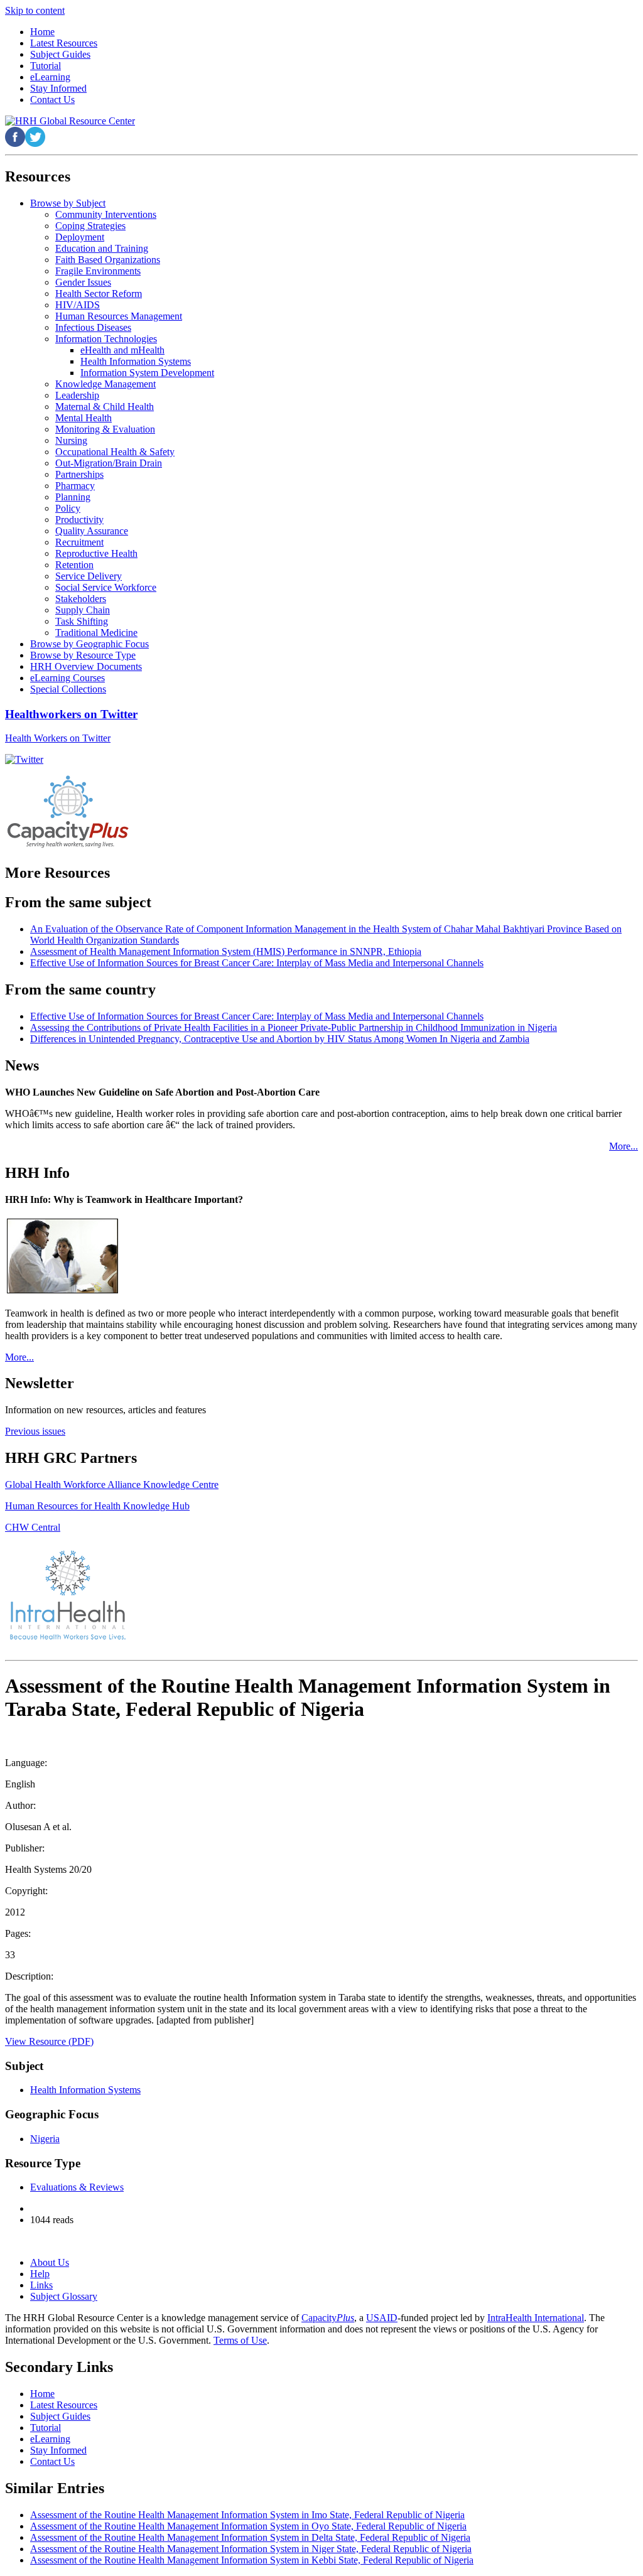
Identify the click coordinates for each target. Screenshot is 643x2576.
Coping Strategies (90, 226)
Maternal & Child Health (105, 407)
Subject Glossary (64, 2296)
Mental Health (84, 418)
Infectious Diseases (93, 327)
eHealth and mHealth (122, 350)
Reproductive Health (96, 553)
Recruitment (79, 542)
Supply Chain (83, 610)
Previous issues (35, 1431)
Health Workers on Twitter (58, 738)
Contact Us (52, 2461)
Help (40, 2274)
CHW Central (33, 1527)
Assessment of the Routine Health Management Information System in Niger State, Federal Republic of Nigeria (251, 2549)
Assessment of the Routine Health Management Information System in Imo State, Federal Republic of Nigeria (247, 2515)
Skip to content (35, 10)
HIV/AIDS (78, 305)
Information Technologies (106, 339)
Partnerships (79, 474)
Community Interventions (106, 214)
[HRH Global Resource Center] (70, 121)
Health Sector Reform (99, 294)
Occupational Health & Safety (115, 452)
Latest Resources (64, 2405)
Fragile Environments (98, 271)
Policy (68, 508)
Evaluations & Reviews (77, 2187)
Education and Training (102, 248)
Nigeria (45, 2139)
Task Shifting (82, 621)
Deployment (80, 237)
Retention (74, 565)
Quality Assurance (92, 531)
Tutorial (46, 2428)
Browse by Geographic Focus (89, 644)
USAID (382, 2318)
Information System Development (147, 373)
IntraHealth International (536, 2318)
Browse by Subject (68, 203)
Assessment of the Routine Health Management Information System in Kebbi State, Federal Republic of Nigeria (252, 2560)
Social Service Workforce (106, 587)
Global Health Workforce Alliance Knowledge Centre (112, 1485)
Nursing (71, 440)
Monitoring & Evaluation (105, 429)
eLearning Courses (68, 678)
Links (41, 2285)
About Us (50, 2262)
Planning (73, 497)
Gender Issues (83, 282)
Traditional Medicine (96, 633)
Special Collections (68, 689)
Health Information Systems (136, 361)
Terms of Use (240, 2340)
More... (624, 1146)
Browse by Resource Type (83, 655)
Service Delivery (89, 576)
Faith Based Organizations (108, 260)
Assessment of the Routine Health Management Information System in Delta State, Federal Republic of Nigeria (250, 2537)
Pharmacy (75, 486)
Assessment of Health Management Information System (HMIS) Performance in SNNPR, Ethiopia (226, 951)
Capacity (328, 2318)
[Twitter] (24, 759)
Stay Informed (58, 2450)
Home (42, 2394)
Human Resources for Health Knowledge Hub (97, 1506)
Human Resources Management (119, 316)
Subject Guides (60, 2416)
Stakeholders (81, 599)
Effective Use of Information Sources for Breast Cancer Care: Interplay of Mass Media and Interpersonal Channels (257, 963)
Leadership (77, 395)
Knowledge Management (105, 384)
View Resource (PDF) (49, 2041)
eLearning (50, 2439)
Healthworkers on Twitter (71, 714)
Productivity (79, 520)
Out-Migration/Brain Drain (109, 463)
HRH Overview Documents (86, 666)
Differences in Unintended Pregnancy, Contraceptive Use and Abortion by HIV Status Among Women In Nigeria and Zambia (280, 1039)
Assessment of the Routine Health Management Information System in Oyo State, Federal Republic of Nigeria (248, 2526)
